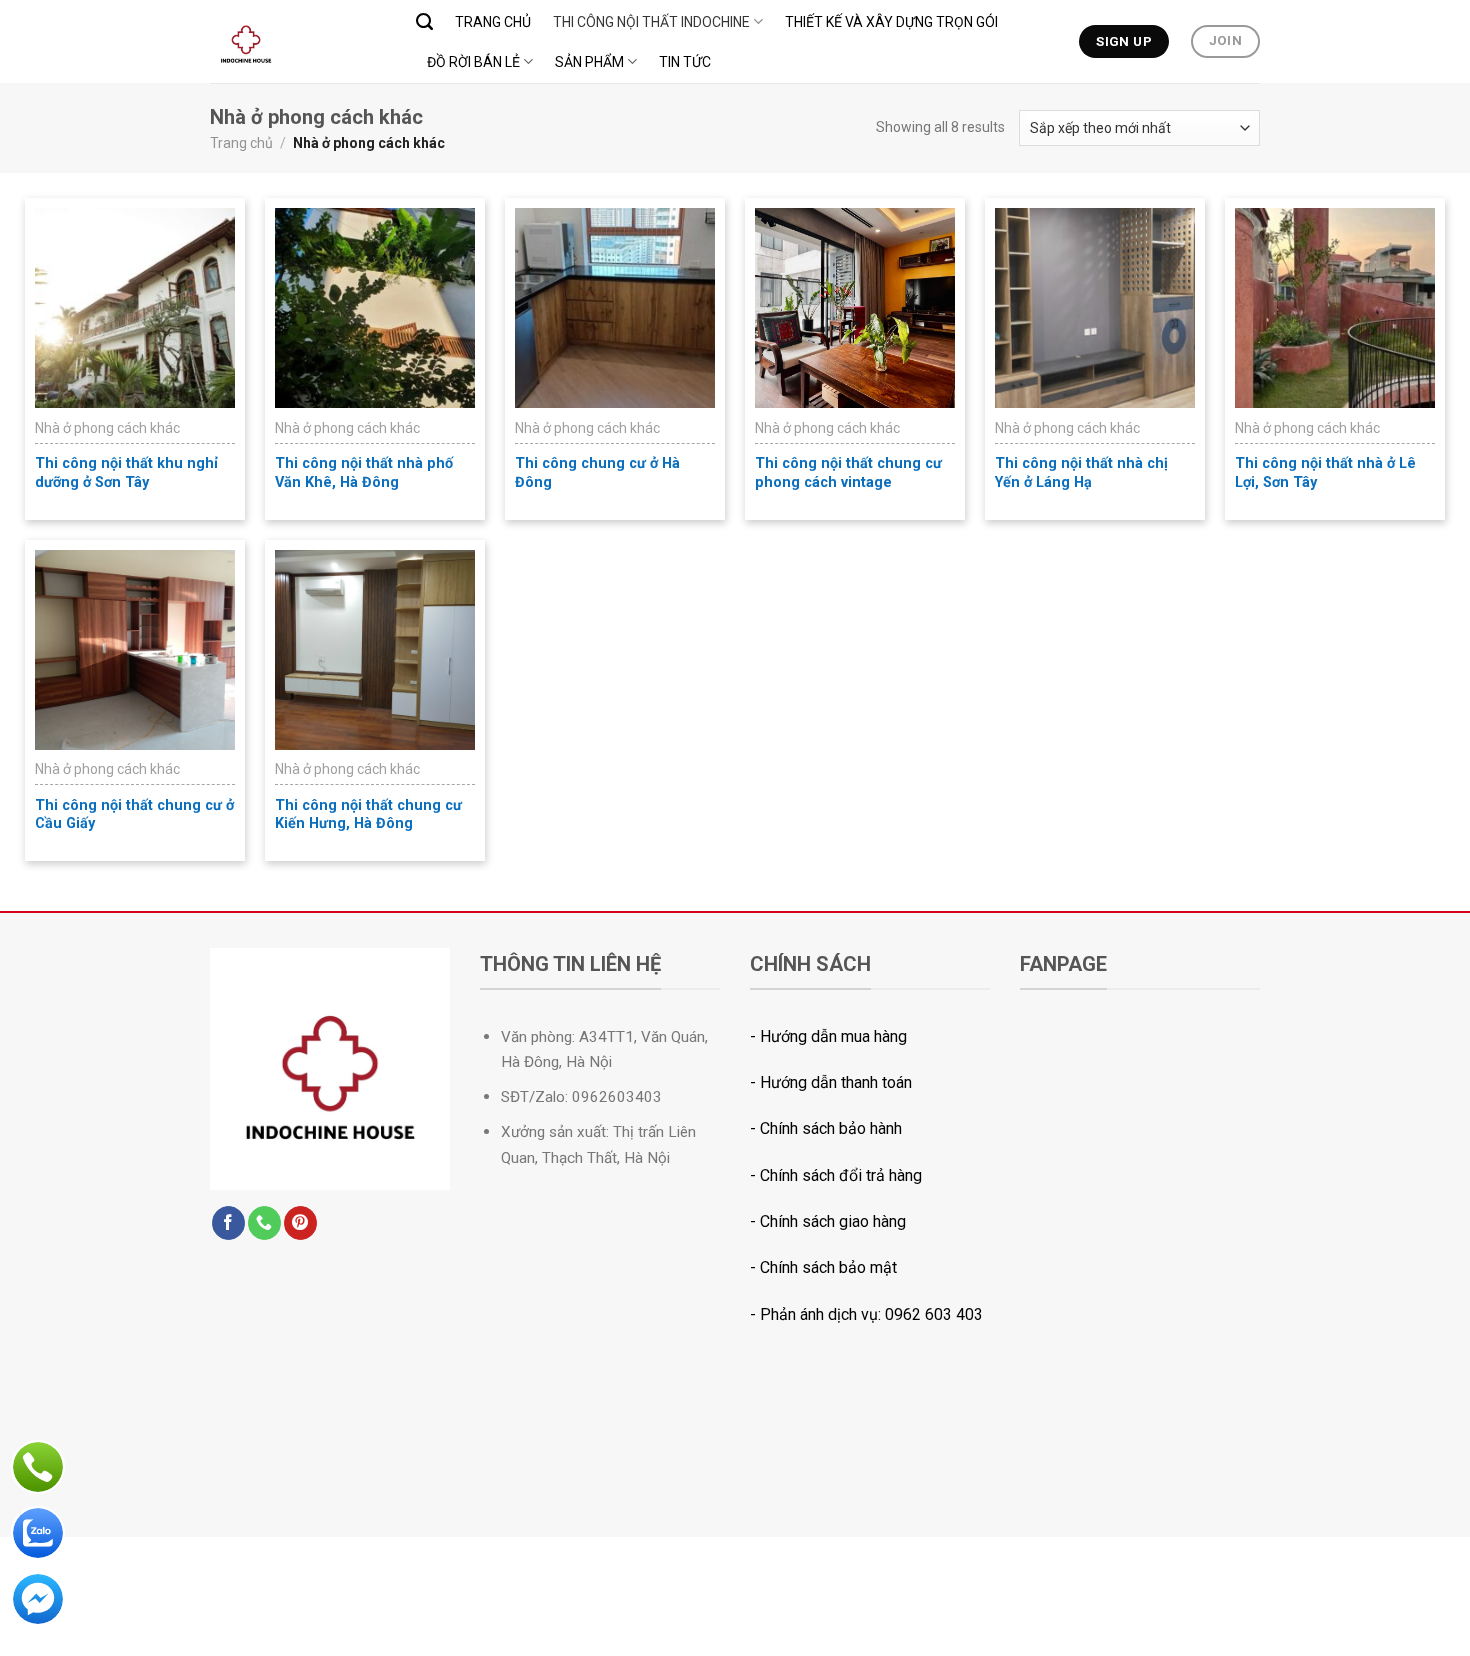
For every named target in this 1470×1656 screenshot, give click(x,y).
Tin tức (685, 62)
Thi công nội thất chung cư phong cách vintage (848, 473)
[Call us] (264, 1223)
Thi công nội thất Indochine (651, 22)
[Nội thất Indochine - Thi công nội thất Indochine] (298, 41)
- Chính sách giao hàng (828, 1221)
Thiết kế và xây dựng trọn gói (891, 22)
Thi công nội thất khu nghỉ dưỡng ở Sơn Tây (126, 473)
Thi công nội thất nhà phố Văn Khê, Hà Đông (364, 473)
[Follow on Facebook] (228, 1223)
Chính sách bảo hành (831, 1128)
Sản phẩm (589, 62)
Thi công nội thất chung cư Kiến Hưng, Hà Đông (368, 815)
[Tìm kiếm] (424, 22)
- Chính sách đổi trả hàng (836, 1175)
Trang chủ (493, 22)
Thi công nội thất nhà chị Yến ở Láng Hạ (1081, 473)
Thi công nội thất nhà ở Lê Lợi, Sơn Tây (1325, 473)
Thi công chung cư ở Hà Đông (597, 473)
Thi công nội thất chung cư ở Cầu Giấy (134, 815)
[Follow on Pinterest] (300, 1223)
